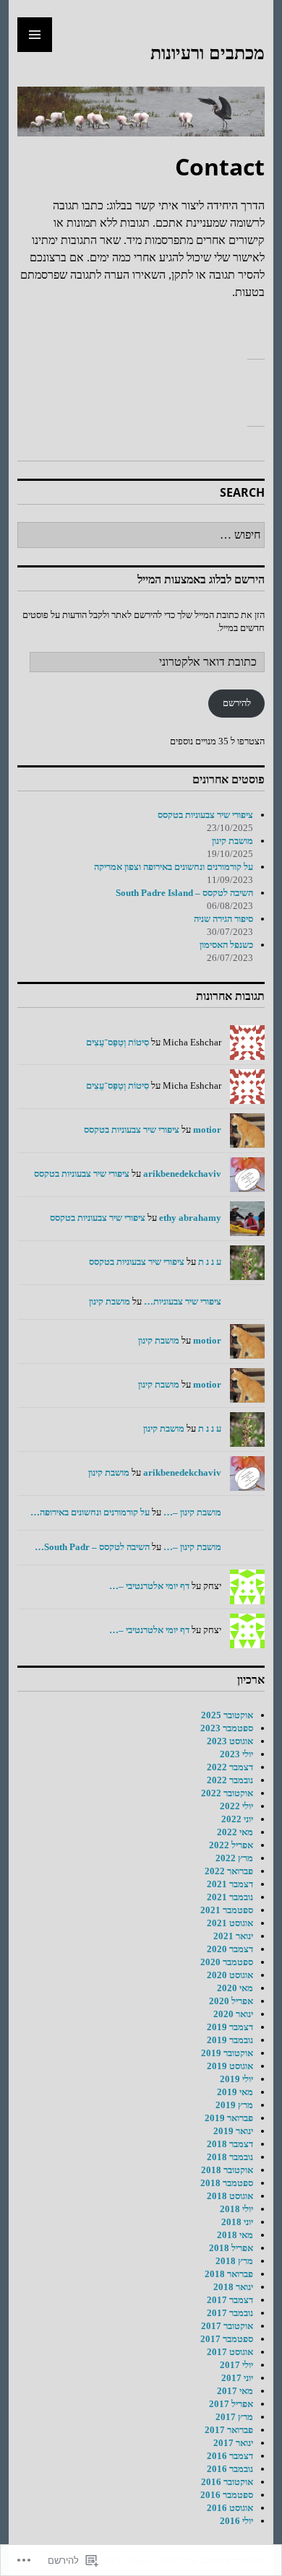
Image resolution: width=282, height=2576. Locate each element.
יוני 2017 (237, 2378)
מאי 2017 (235, 2391)
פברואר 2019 (229, 2118)
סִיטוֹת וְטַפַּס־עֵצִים (117, 1042)
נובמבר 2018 (230, 2157)
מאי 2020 (235, 1988)
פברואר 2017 (229, 2430)
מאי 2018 (235, 2235)
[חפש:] (141, 535)
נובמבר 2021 (230, 1897)
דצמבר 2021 (230, 1884)
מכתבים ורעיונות (208, 52)
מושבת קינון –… (192, 1512)
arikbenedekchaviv (182, 1174)
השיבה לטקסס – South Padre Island (184, 893)
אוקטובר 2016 (227, 2482)
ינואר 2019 (233, 2131)
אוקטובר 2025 (227, 1715)
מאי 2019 (235, 2092)
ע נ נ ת (210, 1262)
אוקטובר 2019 (227, 2053)
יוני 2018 (237, 2222)
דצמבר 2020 (230, 1949)
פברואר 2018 (229, 2274)
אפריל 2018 (231, 2248)
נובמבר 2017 (230, 2313)
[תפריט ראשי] (35, 35)
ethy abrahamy (190, 1218)
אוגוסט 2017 (230, 2352)
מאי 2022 (235, 1832)
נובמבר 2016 (230, 2469)
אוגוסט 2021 (230, 1923)
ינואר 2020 (233, 2014)
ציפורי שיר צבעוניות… (183, 1301)
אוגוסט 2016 (230, 2508)
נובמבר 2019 (230, 2040)
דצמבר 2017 (230, 2300)
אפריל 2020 (231, 2001)
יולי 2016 (236, 2521)
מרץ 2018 (234, 2261)
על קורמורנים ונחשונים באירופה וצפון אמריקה (174, 867)
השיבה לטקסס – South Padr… (92, 1547)
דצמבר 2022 (230, 1767)
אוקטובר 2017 (227, 2326)
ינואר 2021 (233, 1936)
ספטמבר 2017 (227, 2339)
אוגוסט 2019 (230, 2066)
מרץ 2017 (234, 2417)
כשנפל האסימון (226, 945)
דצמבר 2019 (230, 2027)
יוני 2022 (237, 1819)
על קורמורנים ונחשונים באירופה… (90, 1512)
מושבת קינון (232, 841)
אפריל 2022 (231, 1845)
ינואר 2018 (233, 2287)
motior (207, 1130)
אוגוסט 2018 (230, 2196)
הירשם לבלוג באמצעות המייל (201, 579)
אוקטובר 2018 (227, 2170)
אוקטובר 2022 (227, 1793)
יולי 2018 (236, 2209)
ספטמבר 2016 (227, 2495)
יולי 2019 (236, 2079)
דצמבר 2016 (230, 2456)
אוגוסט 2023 (230, 1741)
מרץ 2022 (234, 1858)
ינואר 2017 (233, 2443)
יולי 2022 (236, 1806)
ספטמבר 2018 (227, 2183)
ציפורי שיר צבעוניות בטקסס (205, 815)
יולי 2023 (236, 1754)
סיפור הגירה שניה (223, 919)
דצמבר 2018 (230, 2144)
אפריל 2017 (231, 2404)
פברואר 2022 (229, 1871)
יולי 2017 (236, 2365)
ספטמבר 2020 (227, 1962)
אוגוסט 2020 (230, 1975)
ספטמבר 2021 (227, 1910)
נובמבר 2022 (230, 1780)
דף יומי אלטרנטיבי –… (149, 1586)
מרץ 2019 (234, 2105)
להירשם (237, 703)
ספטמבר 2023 (227, 1728)
